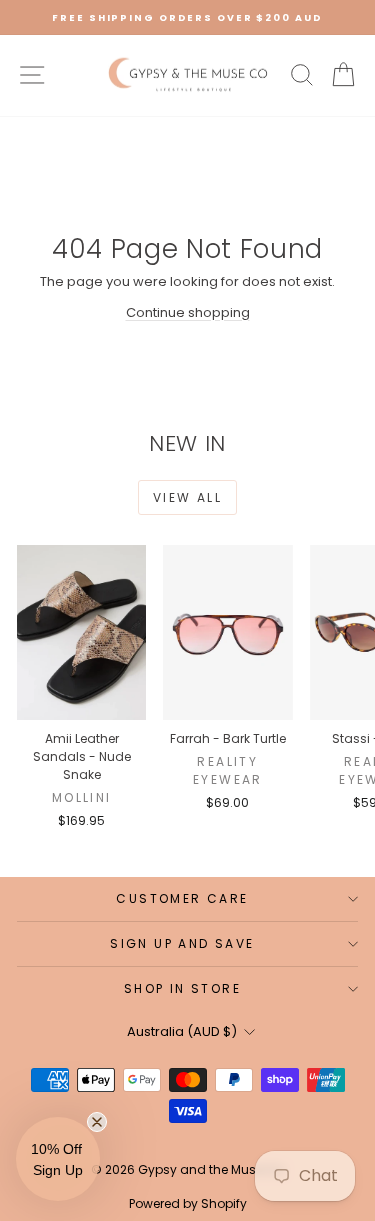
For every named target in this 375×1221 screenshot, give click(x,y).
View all (187, 497)
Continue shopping (188, 312)
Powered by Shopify (188, 1203)
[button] (58, 1159)
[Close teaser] (97, 1122)
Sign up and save (182, 943)
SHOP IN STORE (182, 988)
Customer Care (182, 898)
